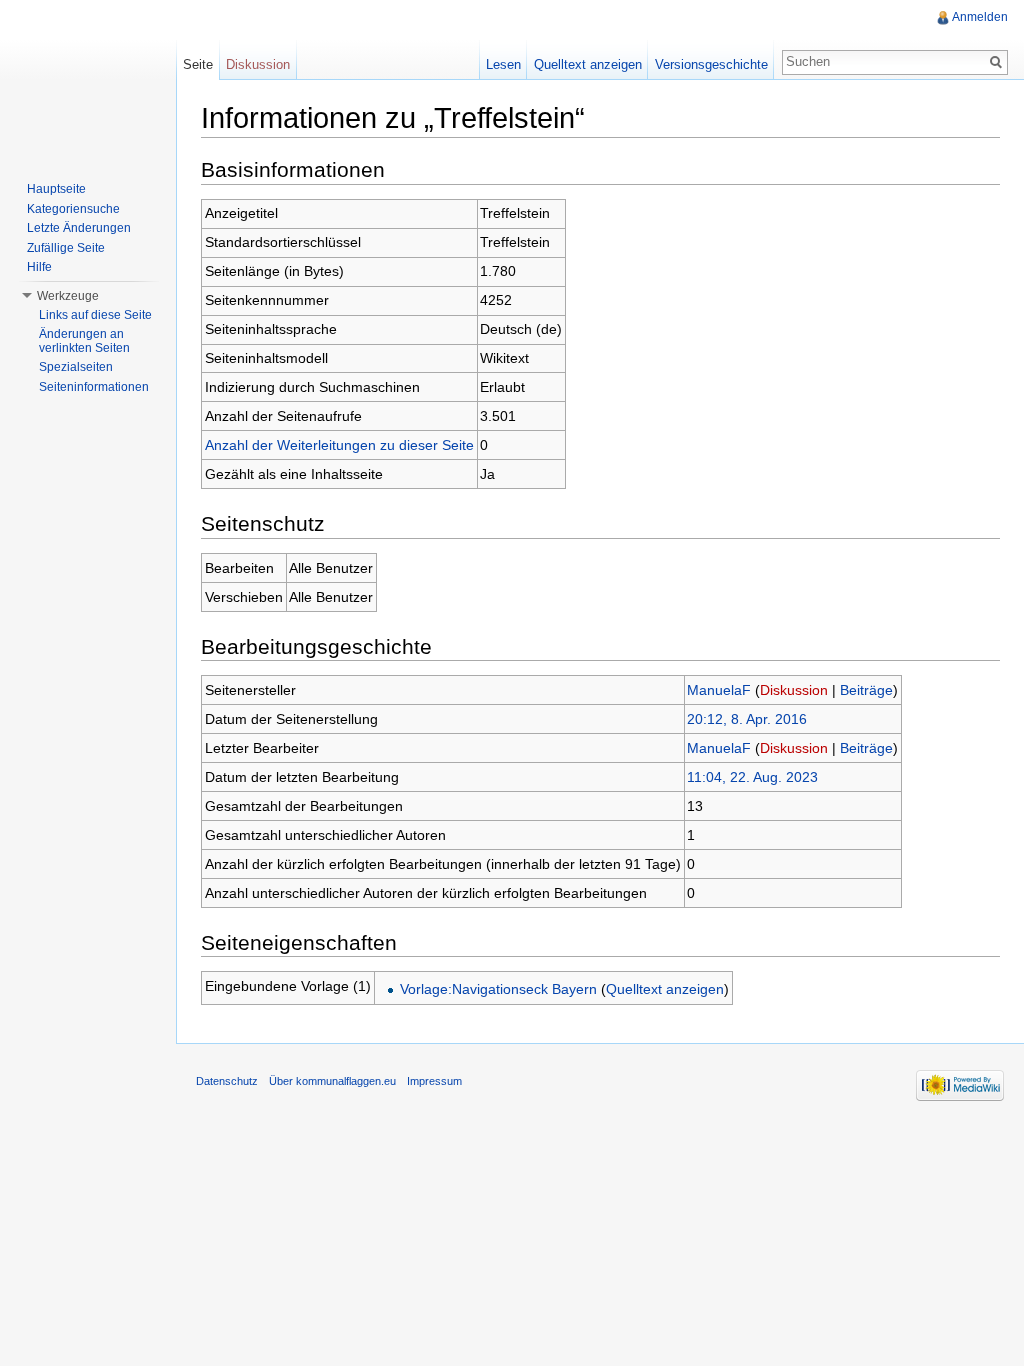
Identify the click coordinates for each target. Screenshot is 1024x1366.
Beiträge (866, 690)
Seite (198, 64)
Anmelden (980, 17)
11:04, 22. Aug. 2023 (752, 777)
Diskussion (794, 690)
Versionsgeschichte (711, 64)
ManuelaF (719, 690)
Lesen (503, 64)
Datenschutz (227, 1081)
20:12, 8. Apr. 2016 (747, 719)
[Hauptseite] (88, 80)
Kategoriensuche (73, 209)
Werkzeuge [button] (68, 296)
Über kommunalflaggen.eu (332, 1081)
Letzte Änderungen (79, 228)
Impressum (434, 1081)
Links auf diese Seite (95, 315)
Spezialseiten (76, 367)
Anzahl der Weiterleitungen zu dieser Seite (339, 445)
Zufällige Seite (66, 248)
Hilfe (39, 267)
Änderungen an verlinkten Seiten (84, 341)
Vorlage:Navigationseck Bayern (498, 989)
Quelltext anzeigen (665, 989)
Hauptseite (56, 189)
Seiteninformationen (94, 387)
